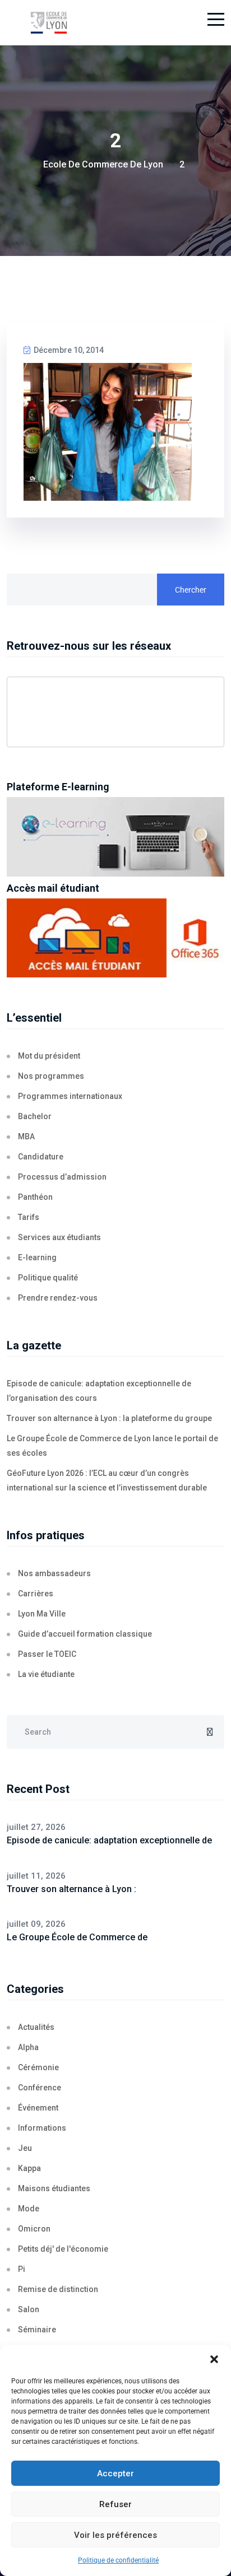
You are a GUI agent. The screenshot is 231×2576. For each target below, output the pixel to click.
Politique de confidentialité (118, 2560)
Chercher (191, 590)
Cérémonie (38, 2067)
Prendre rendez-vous (58, 1298)
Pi (22, 2269)
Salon (29, 2309)
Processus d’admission (62, 1177)
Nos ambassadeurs (54, 1573)
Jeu (25, 2148)
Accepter (115, 2473)
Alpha (28, 2047)
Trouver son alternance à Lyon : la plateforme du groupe (109, 1418)
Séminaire (37, 2330)
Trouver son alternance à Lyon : (71, 1889)
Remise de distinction (58, 2289)
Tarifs (29, 1217)
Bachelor (35, 1116)
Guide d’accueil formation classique (85, 1634)
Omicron (34, 2229)
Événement (38, 2108)
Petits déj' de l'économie (63, 2249)
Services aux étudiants (59, 1237)
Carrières (36, 1594)
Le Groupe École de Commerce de (77, 1937)
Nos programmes (51, 1076)
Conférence (40, 2088)
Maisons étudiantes (54, 2188)
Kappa (29, 2168)
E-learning (37, 1257)
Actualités (36, 2027)
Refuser (115, 2504)
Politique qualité (48, 1278)
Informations (42, 2128)
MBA (26, 1136)
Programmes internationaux (70, 1096)
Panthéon (35, 1197)
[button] (214, 2359)
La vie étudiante (46, 1674)
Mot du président (49, 1056)
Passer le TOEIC (47, 1654)
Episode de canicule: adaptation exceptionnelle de (109, 1840)
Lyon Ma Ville (42, 1614)
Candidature (41, 1157)
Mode (29, 2209)
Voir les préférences (115, 2535)
